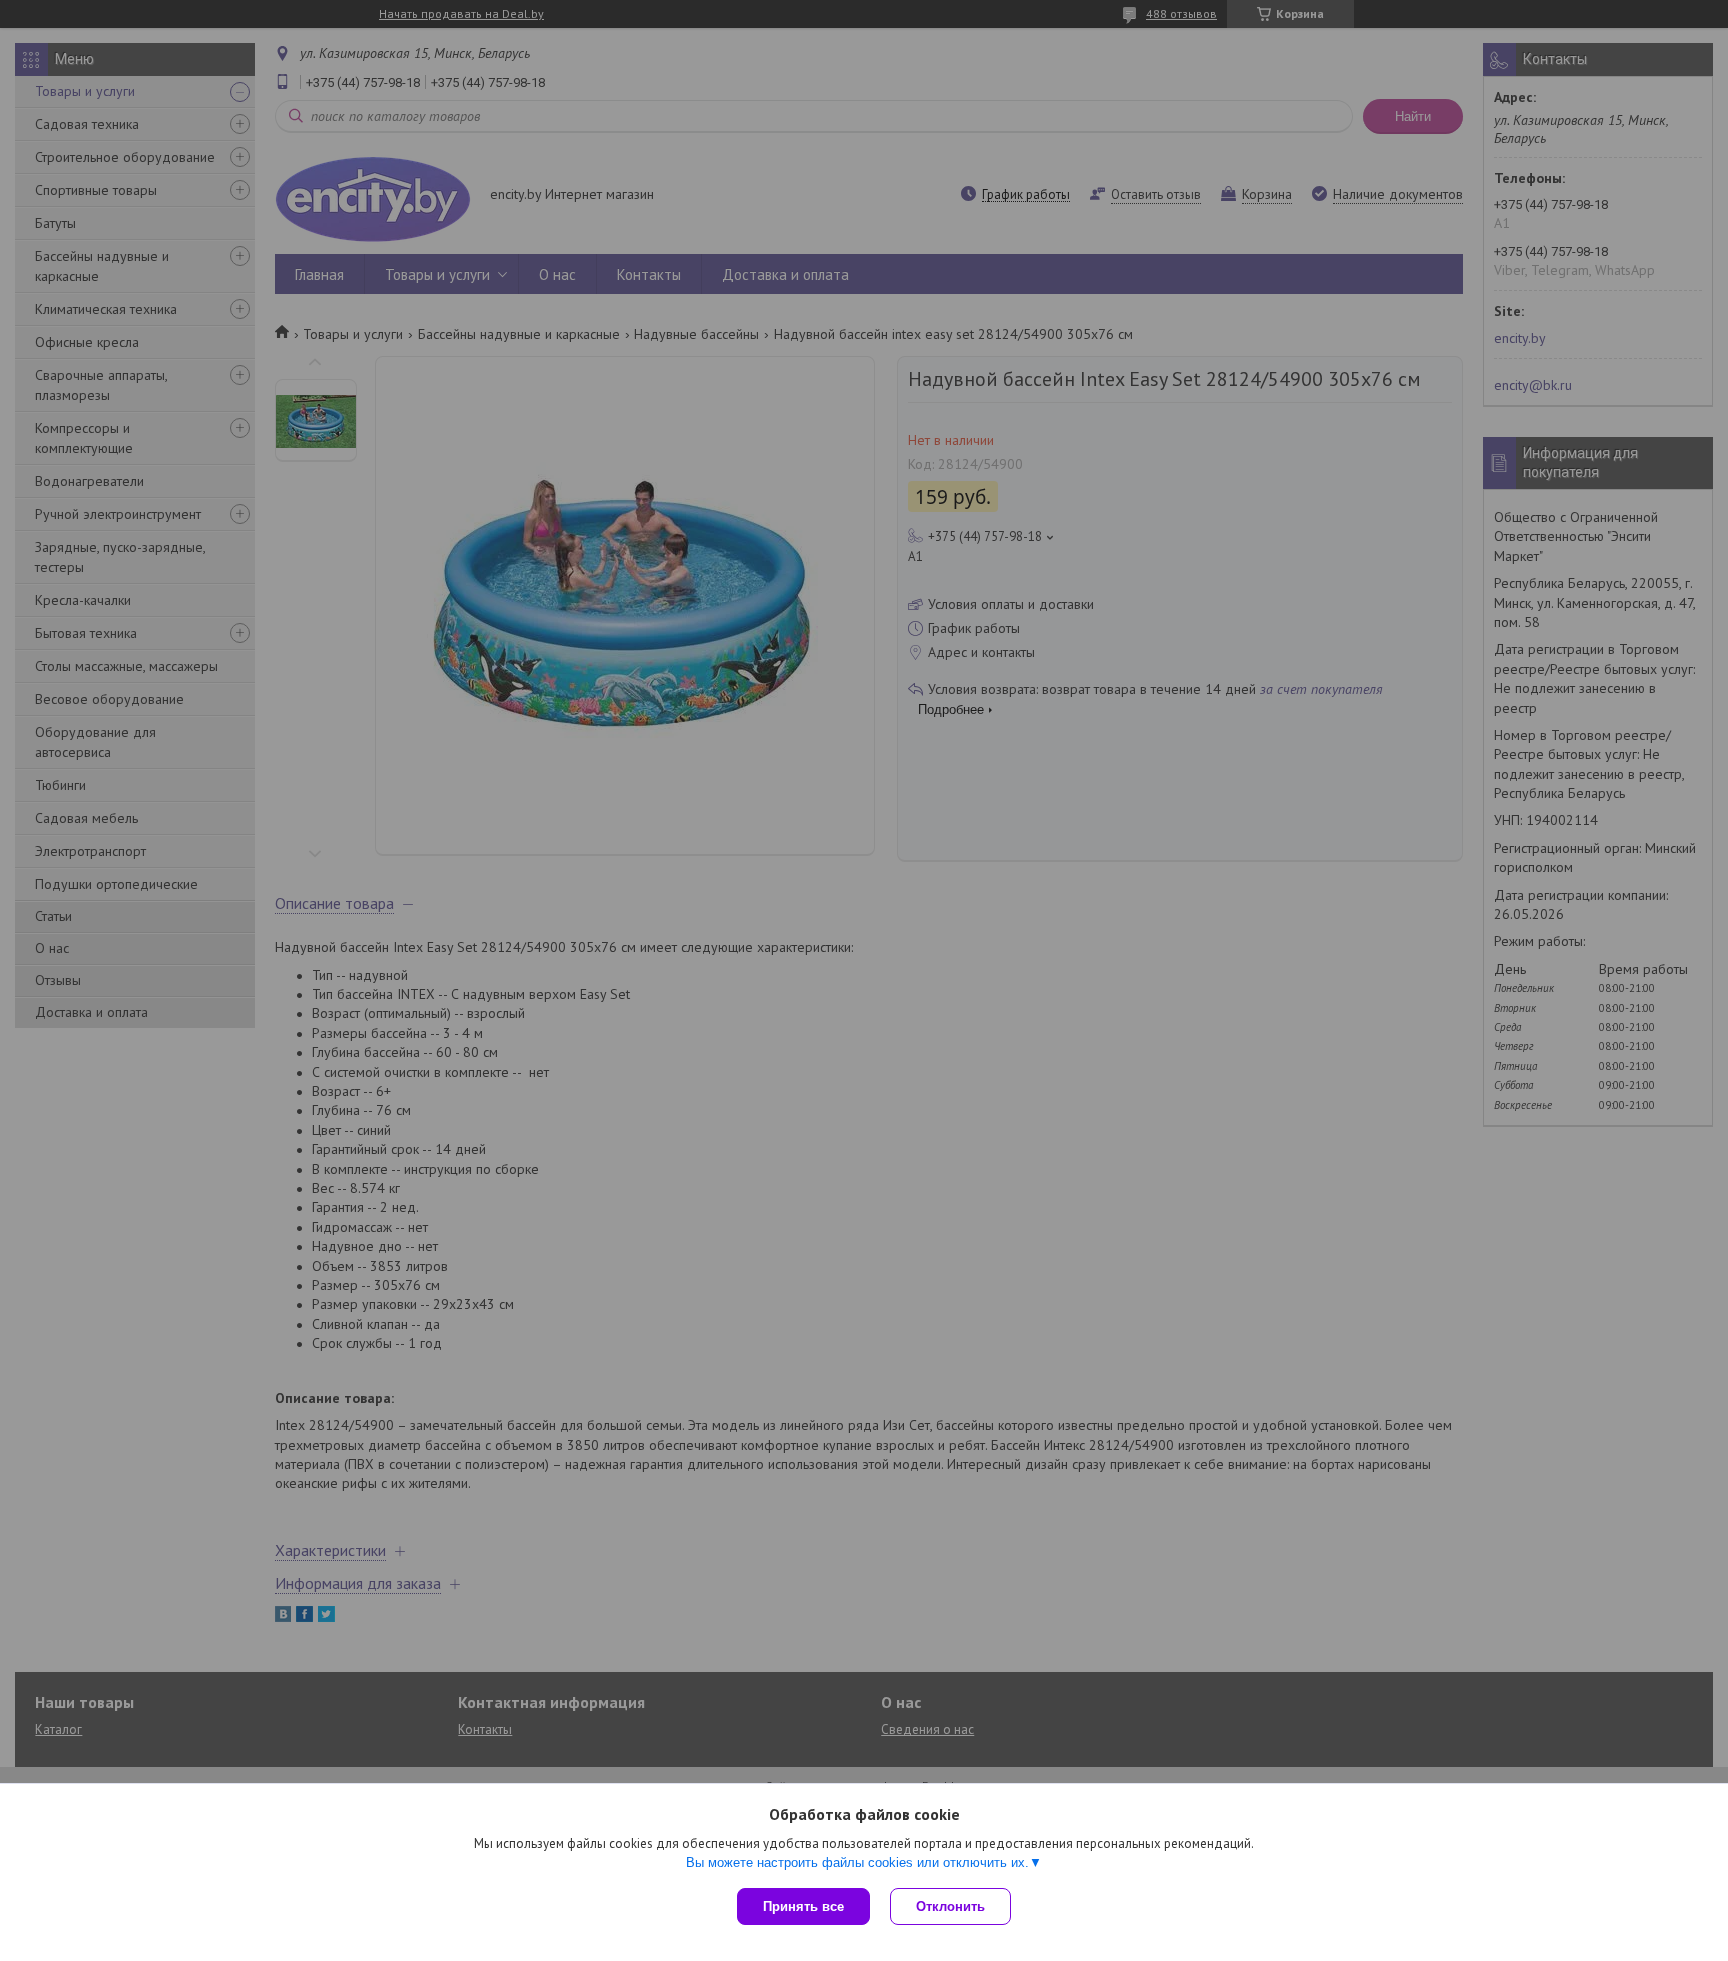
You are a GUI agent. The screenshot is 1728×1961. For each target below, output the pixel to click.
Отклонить (950, 1906)
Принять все (803, 1906)
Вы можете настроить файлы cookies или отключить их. (857, 1862)
